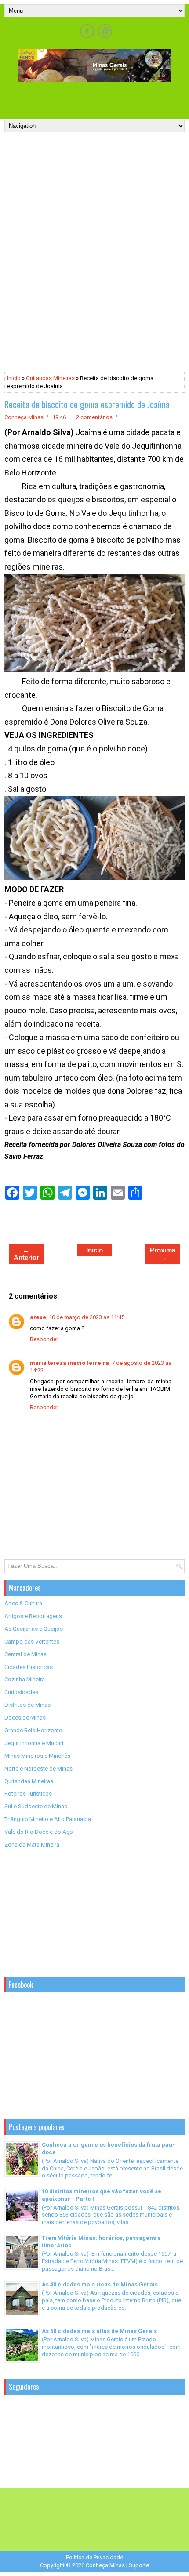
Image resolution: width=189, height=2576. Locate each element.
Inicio (14, 378)
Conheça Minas (105, 2565)
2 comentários (94, 417)
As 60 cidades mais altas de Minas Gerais (99, 2331)
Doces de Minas (25, 1718)
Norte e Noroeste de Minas (38, 1769)
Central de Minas (25, 1654)
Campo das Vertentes (32, 1642)
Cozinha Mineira (25, 1679)
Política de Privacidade (94, 2557)
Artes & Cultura (23, 1603)
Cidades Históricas (29, 1667)
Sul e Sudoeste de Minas (36, 1806)
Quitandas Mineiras (50, 378)
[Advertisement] (97, 98)
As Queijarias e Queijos (34, 1629)
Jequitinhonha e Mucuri (34, 1743)
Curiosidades (21, 1692)
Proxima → (163, 1254)
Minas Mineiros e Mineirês (37, 1756)
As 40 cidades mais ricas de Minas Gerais (100, 2284)
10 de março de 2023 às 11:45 (87, 1317)
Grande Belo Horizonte (33, 1730)
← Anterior (26, 1254)
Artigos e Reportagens (33, 1616)
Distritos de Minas (27, 1705)
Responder (44, 1339)
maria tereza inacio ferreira (69, 1363)
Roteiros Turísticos (28, 1794)
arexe (38, 1317)
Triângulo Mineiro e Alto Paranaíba (48, 1819)
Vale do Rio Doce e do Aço (39, 1832)
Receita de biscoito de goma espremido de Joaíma (87, 404)
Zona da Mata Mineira (32, 1845)
